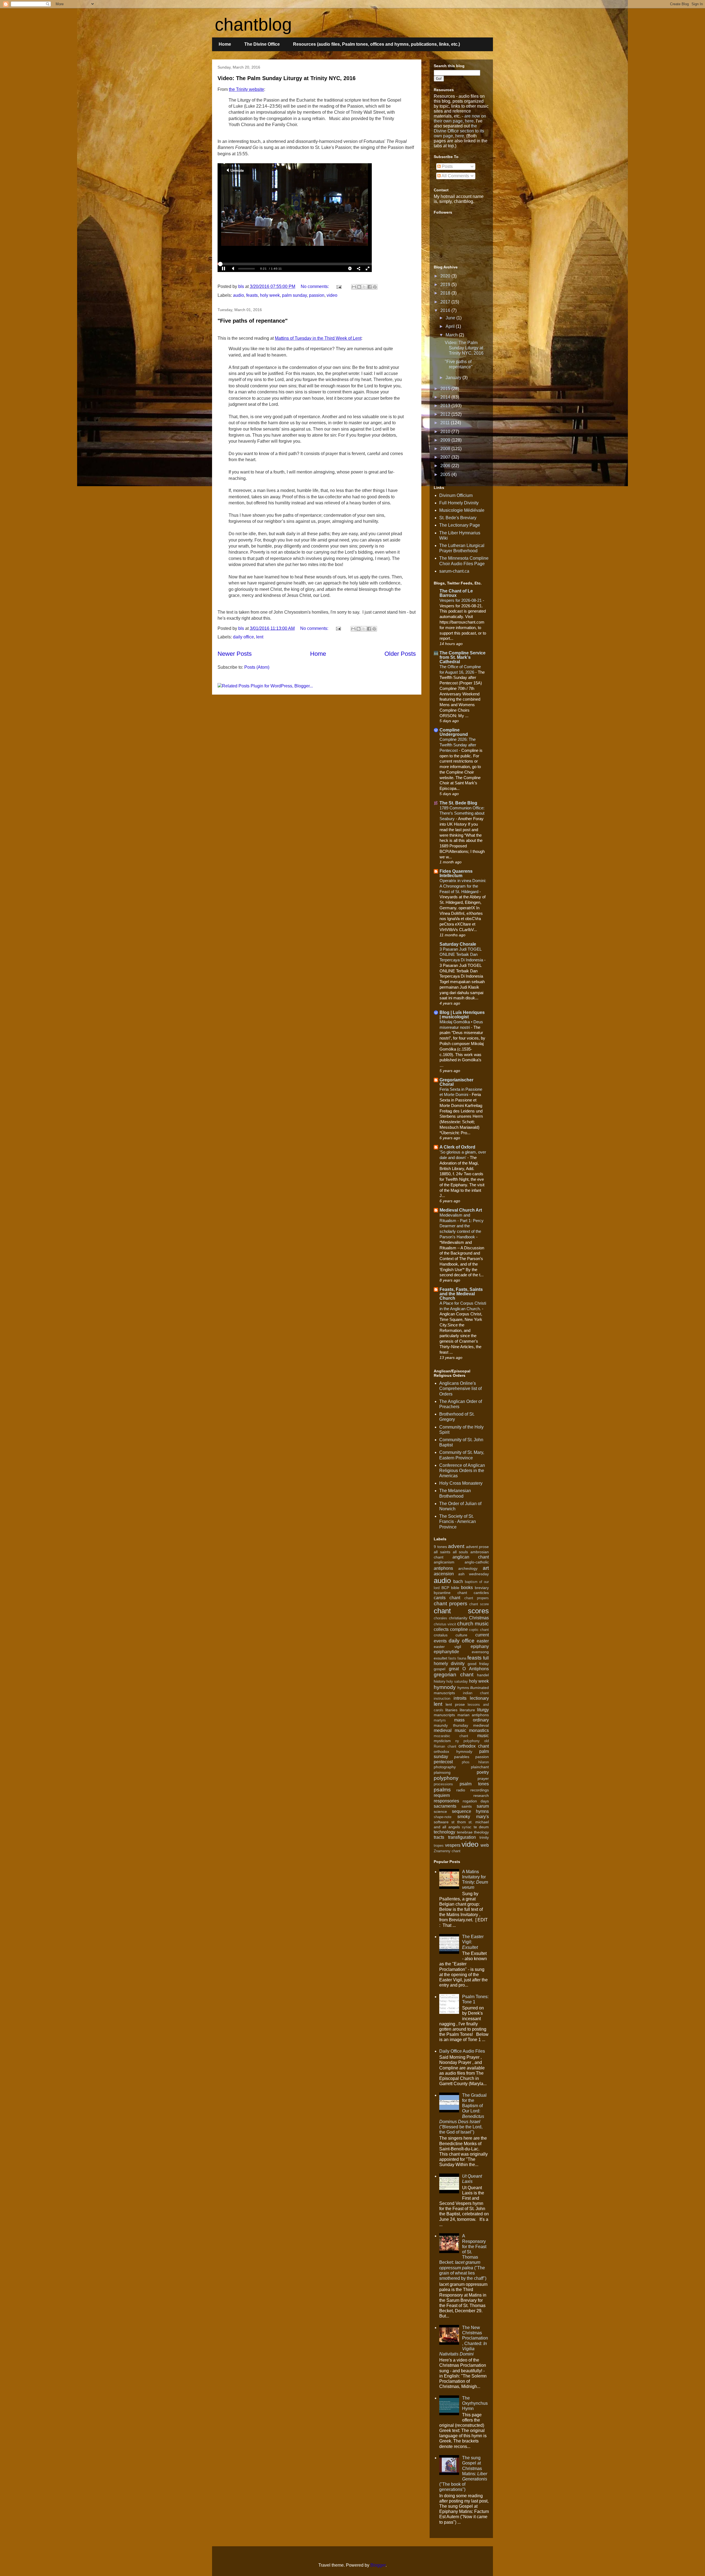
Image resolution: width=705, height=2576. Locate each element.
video (332, 295)
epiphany (480, 1646)
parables (462, 1757)
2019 (446, 285)
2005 (446, 474)
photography (445, 1767)
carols (440, 1598)
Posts (447, 166)
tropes (439, 1845)
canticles (481, 1593)
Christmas (479, 1618)
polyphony (446, 1778)
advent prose (478, 1547)
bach (458, 1581)
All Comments (455, 176)
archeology (468, 1568)
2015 (446, 389)
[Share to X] (364, 287)
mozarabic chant (451, 1736)
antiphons (443, 1568)
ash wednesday (474, 1574)
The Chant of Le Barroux (456, 593)
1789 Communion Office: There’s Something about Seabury (462, 813)
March (452, 335)
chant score (479, 1604)
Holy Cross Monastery (461, 1483)
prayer (483, 1778)
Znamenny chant (447, 1851)
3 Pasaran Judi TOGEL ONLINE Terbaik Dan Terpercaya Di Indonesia (462, 955)
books (467, 1588)
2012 (446, 414)
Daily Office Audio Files (462, 2051)
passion (317, 295)
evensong (480, 1652)
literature (467, 1710)
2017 (446, 302)
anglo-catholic (477, 1562)
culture (461, 1635)
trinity (484, 1837)
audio (238, 295)
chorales (440, 1618)
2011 (446, 423)
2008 (446, 449)
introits (460, 1698)
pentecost (443, 1762)
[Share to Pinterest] (375, 287)
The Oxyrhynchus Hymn (475, 2403)
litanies (451, 1710)
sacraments (445, 1806)
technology (444, 1832)
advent (456, 1546)
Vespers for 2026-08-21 (461, 600)
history (440, 1681)
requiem (442, 1795)
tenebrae (465, 1832)
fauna (462, 1658)
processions (443, 1784)
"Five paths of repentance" (253, 321)
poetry (483, 1772)
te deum (481, 1827)
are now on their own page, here (460, 119)
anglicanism (444, 1562)
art (486, 1568)
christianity (458, 1618)
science (440, 1811)
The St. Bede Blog (458, 803)
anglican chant (471, 1557)
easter (483, 1641)
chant (455, 1598)
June (451, 318)
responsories (446, 1801)
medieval (481, 1725)
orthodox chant (474, 1746)
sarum (483, 1806)
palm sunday (294, 295)
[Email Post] (338, 286)
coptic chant (479, 1630)
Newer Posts (235, 654)
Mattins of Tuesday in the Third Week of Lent (318, 338)
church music (473, 1624)
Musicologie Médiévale (462, 510)
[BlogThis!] (359, 287)
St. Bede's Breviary (458, 518)
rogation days (476, 1801)
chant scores (461, 1611)
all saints (442, 1552)
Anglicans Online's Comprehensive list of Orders (460, 1388)
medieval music (450, 1730)
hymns (463, 1688)
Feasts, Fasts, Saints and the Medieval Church (461, 1294)
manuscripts (444, 1715)
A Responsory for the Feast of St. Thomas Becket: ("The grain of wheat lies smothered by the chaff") (463, 2257)
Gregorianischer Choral (456, 1082)
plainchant (480, 1767)
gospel (440, 1669)
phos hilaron (475, 1762)
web (485, 1845)
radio (461, 1790)
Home (225, 44)
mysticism (442, 1741)
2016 (446, 310)
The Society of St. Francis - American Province (458, 1521)
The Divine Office (262, 44)
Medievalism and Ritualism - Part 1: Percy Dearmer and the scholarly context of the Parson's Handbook (462, 1226)
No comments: (315, 286)
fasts (452, 1658)
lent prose (455, 1704)
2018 (446, 293)
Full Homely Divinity (459, 503)
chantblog (253, 25)
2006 (446, 466)
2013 (446, 406)
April (451, 326)
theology (481, 1832)
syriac (467, 1827)
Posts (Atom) (257, 667)
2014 (446, 397)
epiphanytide (446, 1652)
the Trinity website (246, 89)
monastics (479, 1730)
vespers (453, 1845)
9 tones (440, 1547)
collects (441, 1629)
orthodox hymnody (453, 1751)
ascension (444, 1574)
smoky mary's (473, 1817)
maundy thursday (451, 1725)
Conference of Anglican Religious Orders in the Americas (462, 1471)
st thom (459, 1822)
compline (459, 1629)
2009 (446, 440)
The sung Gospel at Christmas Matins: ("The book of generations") (463, 2474)
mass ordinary (471, 1720)
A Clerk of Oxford (457, 1147)
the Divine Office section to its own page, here (459, 131)
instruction (442, 1698)
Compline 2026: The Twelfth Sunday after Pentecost (458, 745)
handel (483, 1675)
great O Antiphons (469, 1669)
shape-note (443, 1817)
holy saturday (457, 1681)
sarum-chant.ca (454, 571)
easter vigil (447, 1647)
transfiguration (462, 1837)
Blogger (378, 2565)
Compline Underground (454, 732)
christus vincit (445, 1624)
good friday (478, 1664)
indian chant (476, 1693)
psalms (442, 1790)
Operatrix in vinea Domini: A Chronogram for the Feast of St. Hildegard (463, 886)
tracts (439, 1837)
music (483, 1736)
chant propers (477, 1598)
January (454, 378)
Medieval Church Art (461, 1210)
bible (455, 1588)
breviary (482, 1588)
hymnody (445, 1687)
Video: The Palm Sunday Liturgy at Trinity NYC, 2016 (287, 78)
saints (467, 1806)
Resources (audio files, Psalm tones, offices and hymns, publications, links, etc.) (376, 44)
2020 (446, 276)
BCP (445, 1588)
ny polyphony (467, 1741)
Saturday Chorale (458, 944)
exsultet (440, 1658)
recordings (480, 1790)
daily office (243, 637)
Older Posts (400, 654)
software (441, 1822)
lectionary (479, 1698)
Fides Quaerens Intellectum (456, 873)
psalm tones (474, 1784)
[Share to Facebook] (370, 287)
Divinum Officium (456, 495)
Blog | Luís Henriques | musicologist (462, 1015)
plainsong (442, 1772)
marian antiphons (473, 1715)
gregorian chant (454, 1675)
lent (260, 637)
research (481, 1796)
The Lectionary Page (460, 525)
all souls (460, 1552)
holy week (270, 295)
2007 (446, 457)
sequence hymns (471, 1811)
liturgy (483, 1710)
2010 (446, 432)
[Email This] (354, 287)
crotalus (441, 1635)
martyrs (440, 1720)
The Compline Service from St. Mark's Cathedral (463, 657)
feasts (252, 295)
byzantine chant (450, 1593)
